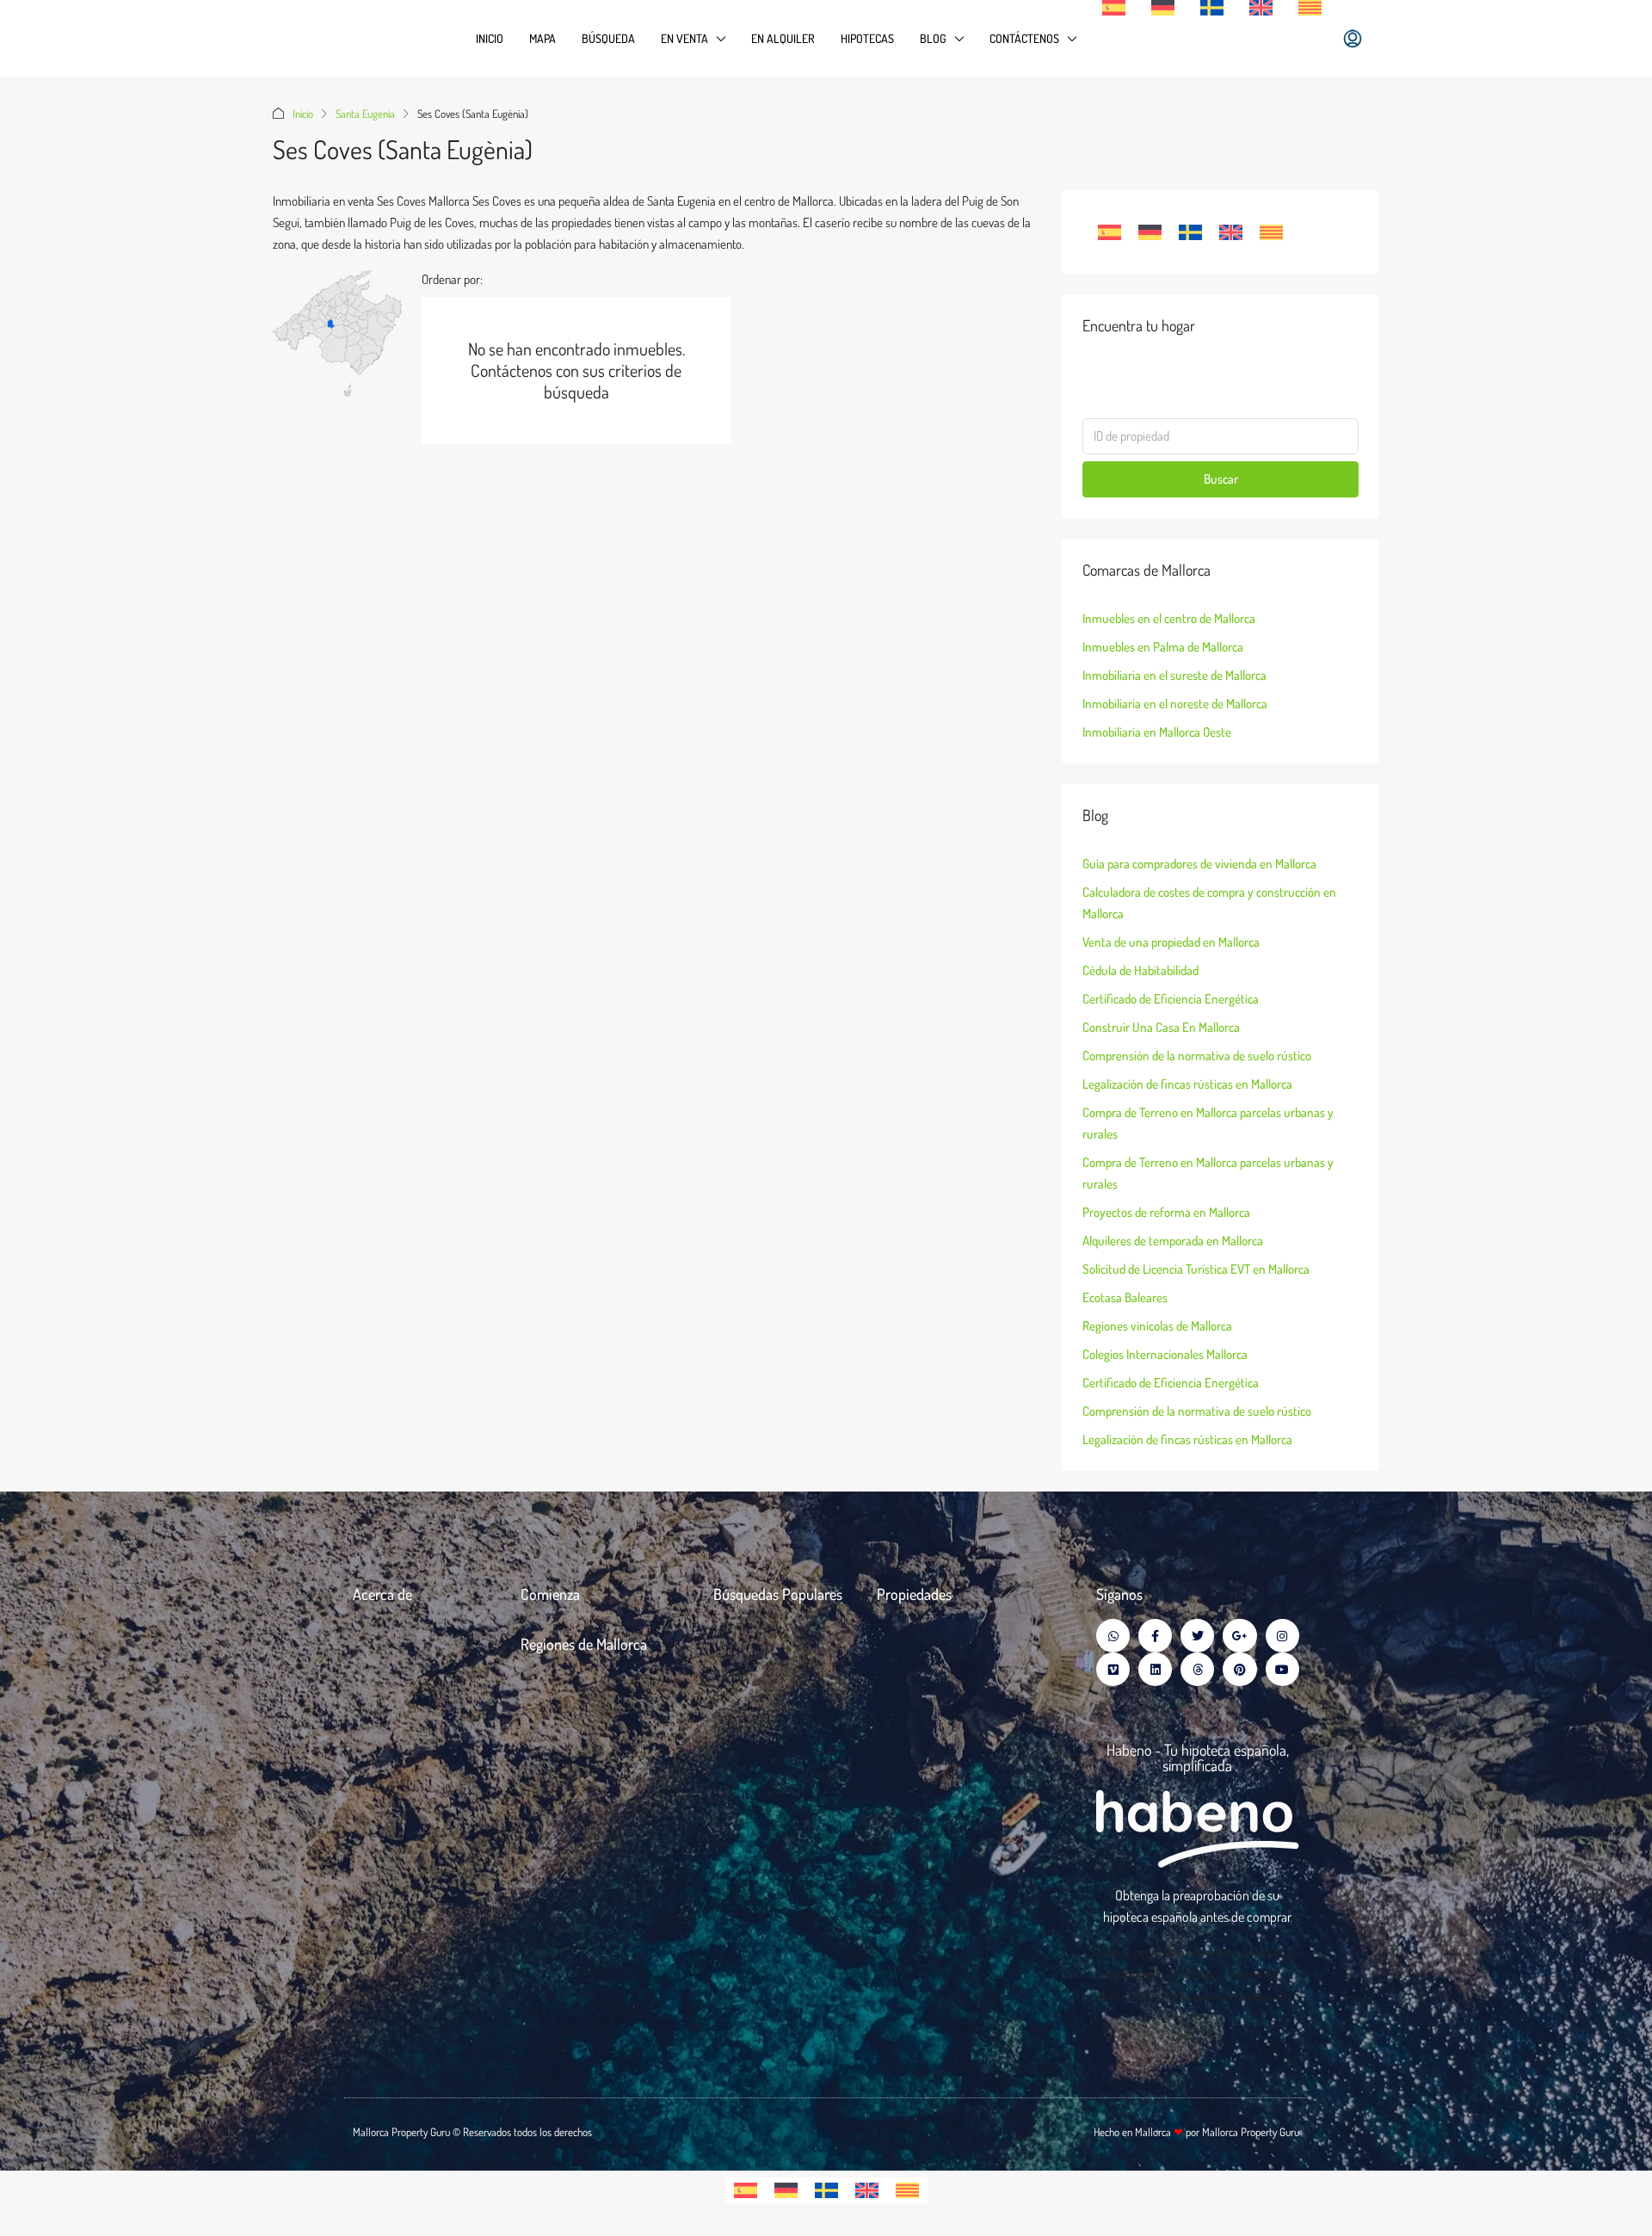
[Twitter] (1197, 1636)
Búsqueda (608, 38)
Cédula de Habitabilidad (1140, 970)
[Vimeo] (1113, 1669)
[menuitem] (1353, 39)
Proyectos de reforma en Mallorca (1166, 1212)
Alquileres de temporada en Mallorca (1173, 1241)
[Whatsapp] (1113, 1636)
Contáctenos (1024, 38)
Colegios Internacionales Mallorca (1165, 1354)
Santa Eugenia (365, 114)
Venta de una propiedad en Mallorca (1171, 942)
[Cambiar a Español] (1110, 232)
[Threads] (1197, 1669)
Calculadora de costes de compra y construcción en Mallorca (1209, 903)
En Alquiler (783, 38)
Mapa (542, 38)
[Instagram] (1282, 1636)
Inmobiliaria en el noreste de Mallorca (1175, 704)
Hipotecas (867, 38)
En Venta (684, 38)
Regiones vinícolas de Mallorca (1157, 1326)
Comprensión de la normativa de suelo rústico (1197, 1056)
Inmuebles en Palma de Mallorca (1163, 647)
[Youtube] (1282, 1669)
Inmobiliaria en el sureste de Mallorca (1174, 675)
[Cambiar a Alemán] (1163, 8)
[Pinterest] (1239, 1669)
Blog (933, 38)
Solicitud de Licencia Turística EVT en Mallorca (1196, 1269)
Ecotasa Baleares (1125, 1297)
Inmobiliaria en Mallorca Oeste (1157, 732)
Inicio (490, 38)
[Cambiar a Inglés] (1261, 8)
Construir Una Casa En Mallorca (1161, 1027)
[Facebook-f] (1155, 1636)
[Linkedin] (1155, 1669)
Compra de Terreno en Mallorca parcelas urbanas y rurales (1208, 1123)
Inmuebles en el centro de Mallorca (1169, 618)
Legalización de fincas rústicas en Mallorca (1187, 1084)
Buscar (1221, 479)
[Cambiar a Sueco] (1212, 8)
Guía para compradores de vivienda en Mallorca (1199, 864)
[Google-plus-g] (1239, 1636)
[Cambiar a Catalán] (1310, 8)
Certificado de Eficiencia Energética (1171, 999)
